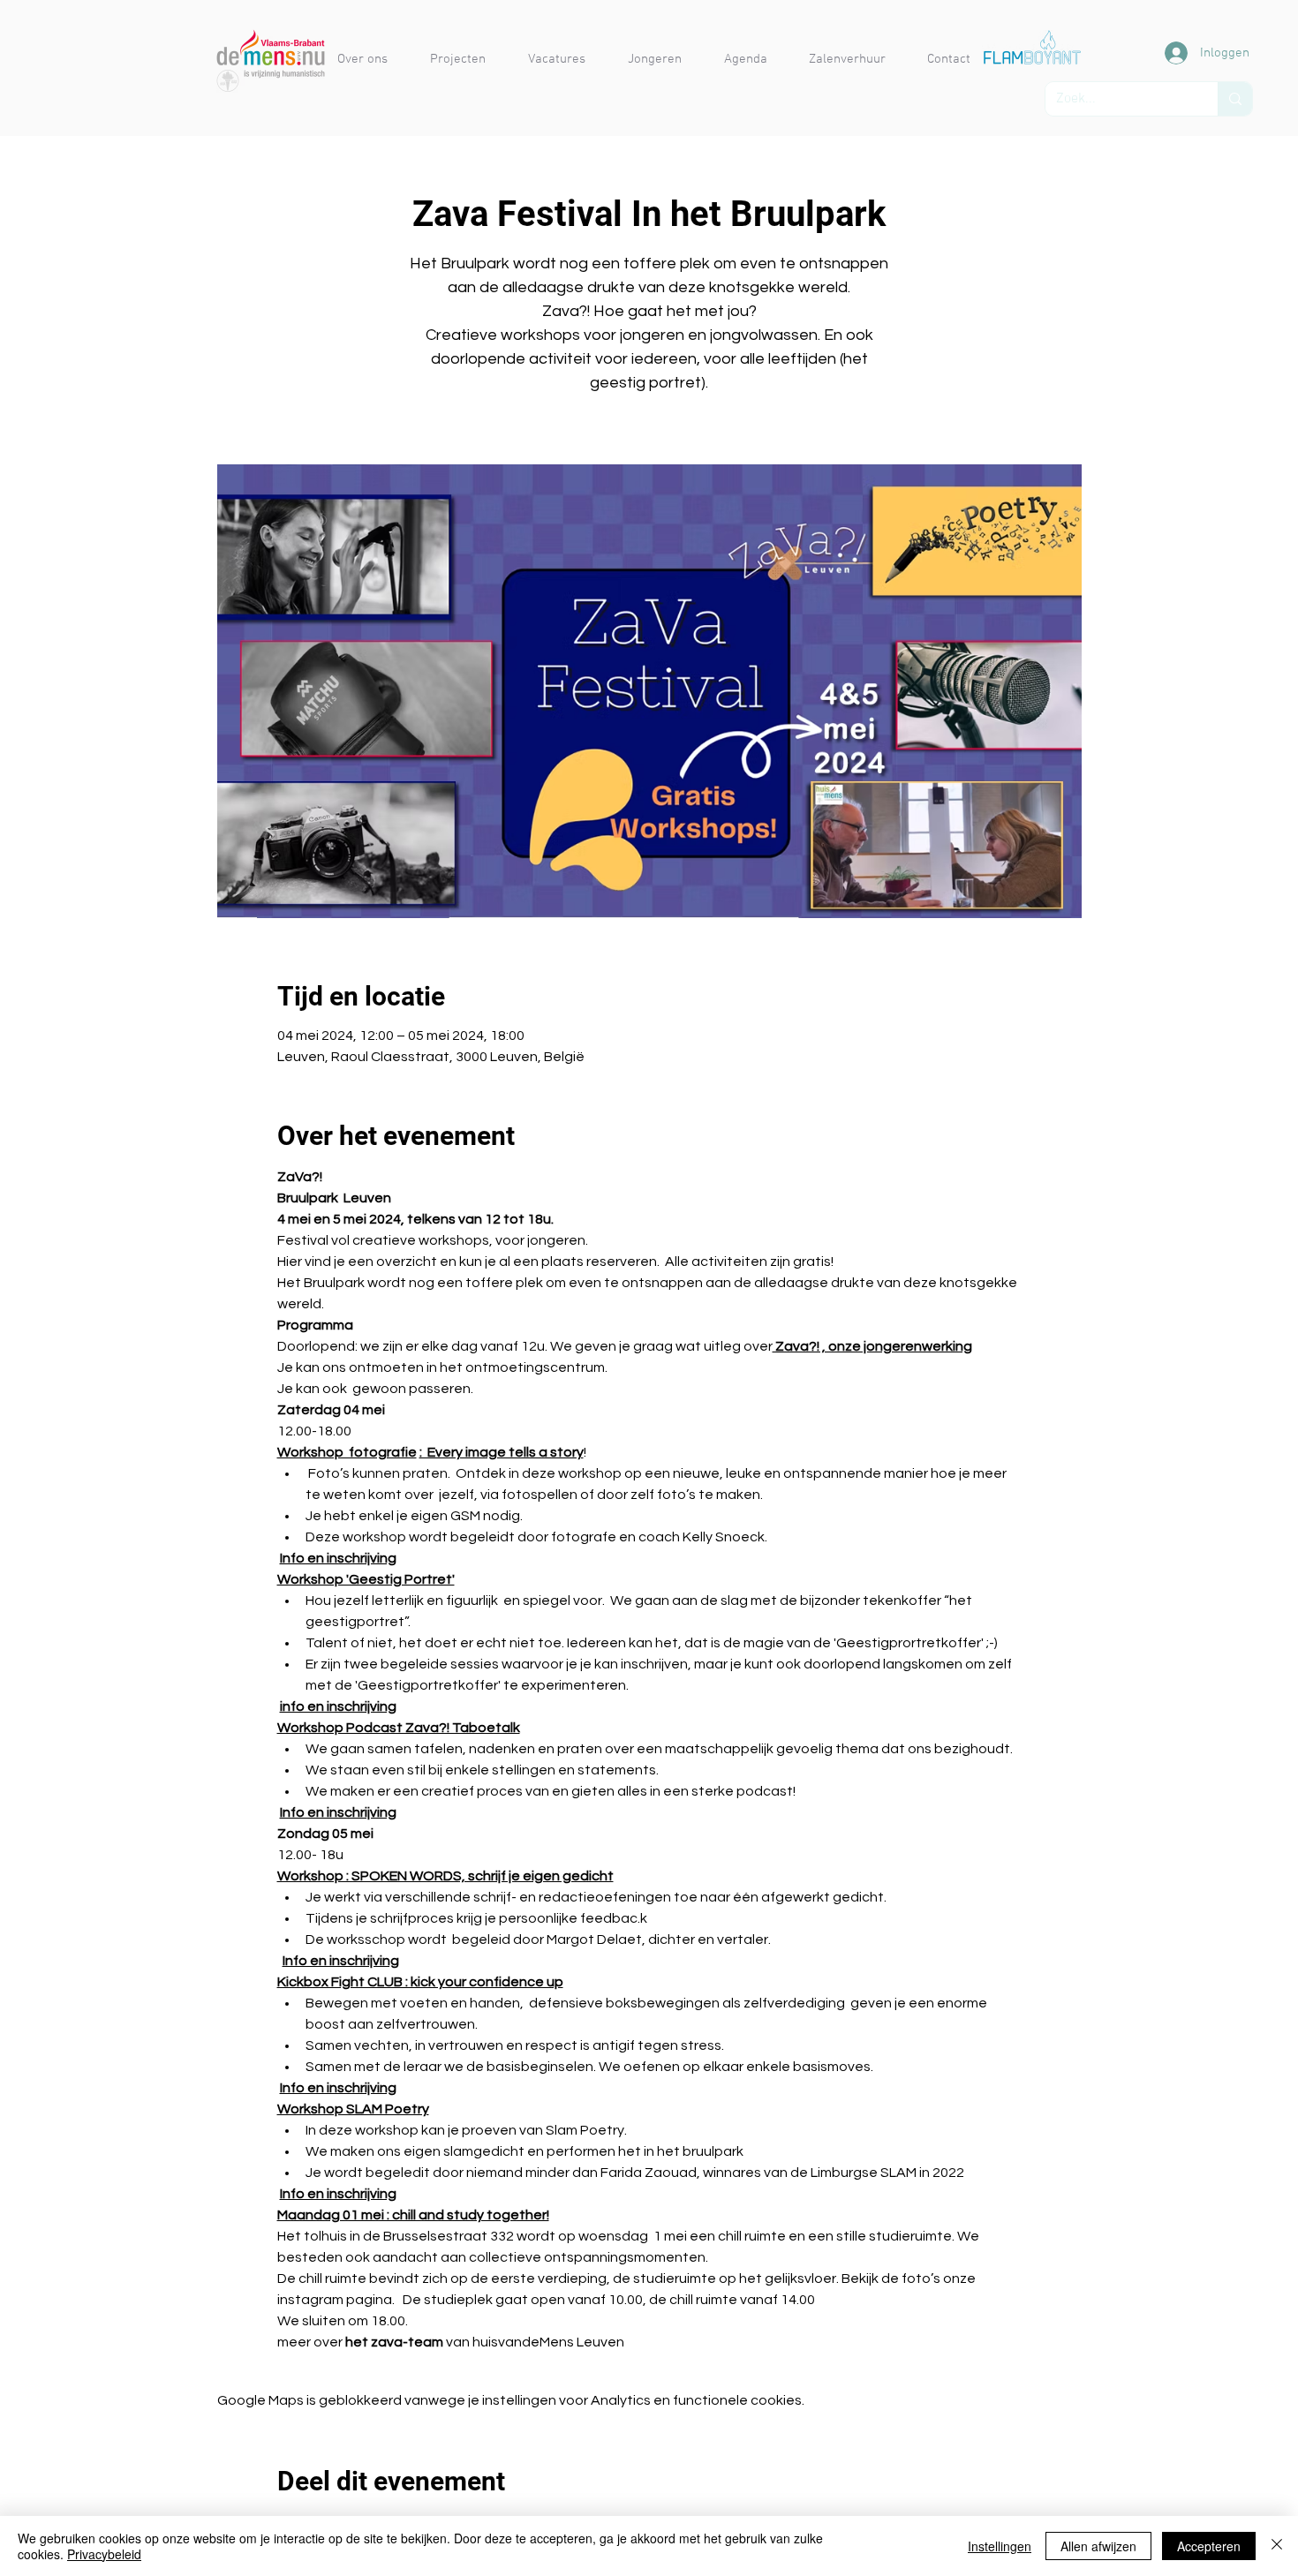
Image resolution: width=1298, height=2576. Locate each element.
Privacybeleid (104, 2554)
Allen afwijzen (1098, 2546)
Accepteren (1209, 2546)
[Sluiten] (1277, 2546)
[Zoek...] (1235, 99)
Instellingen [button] (1000, 2546)
